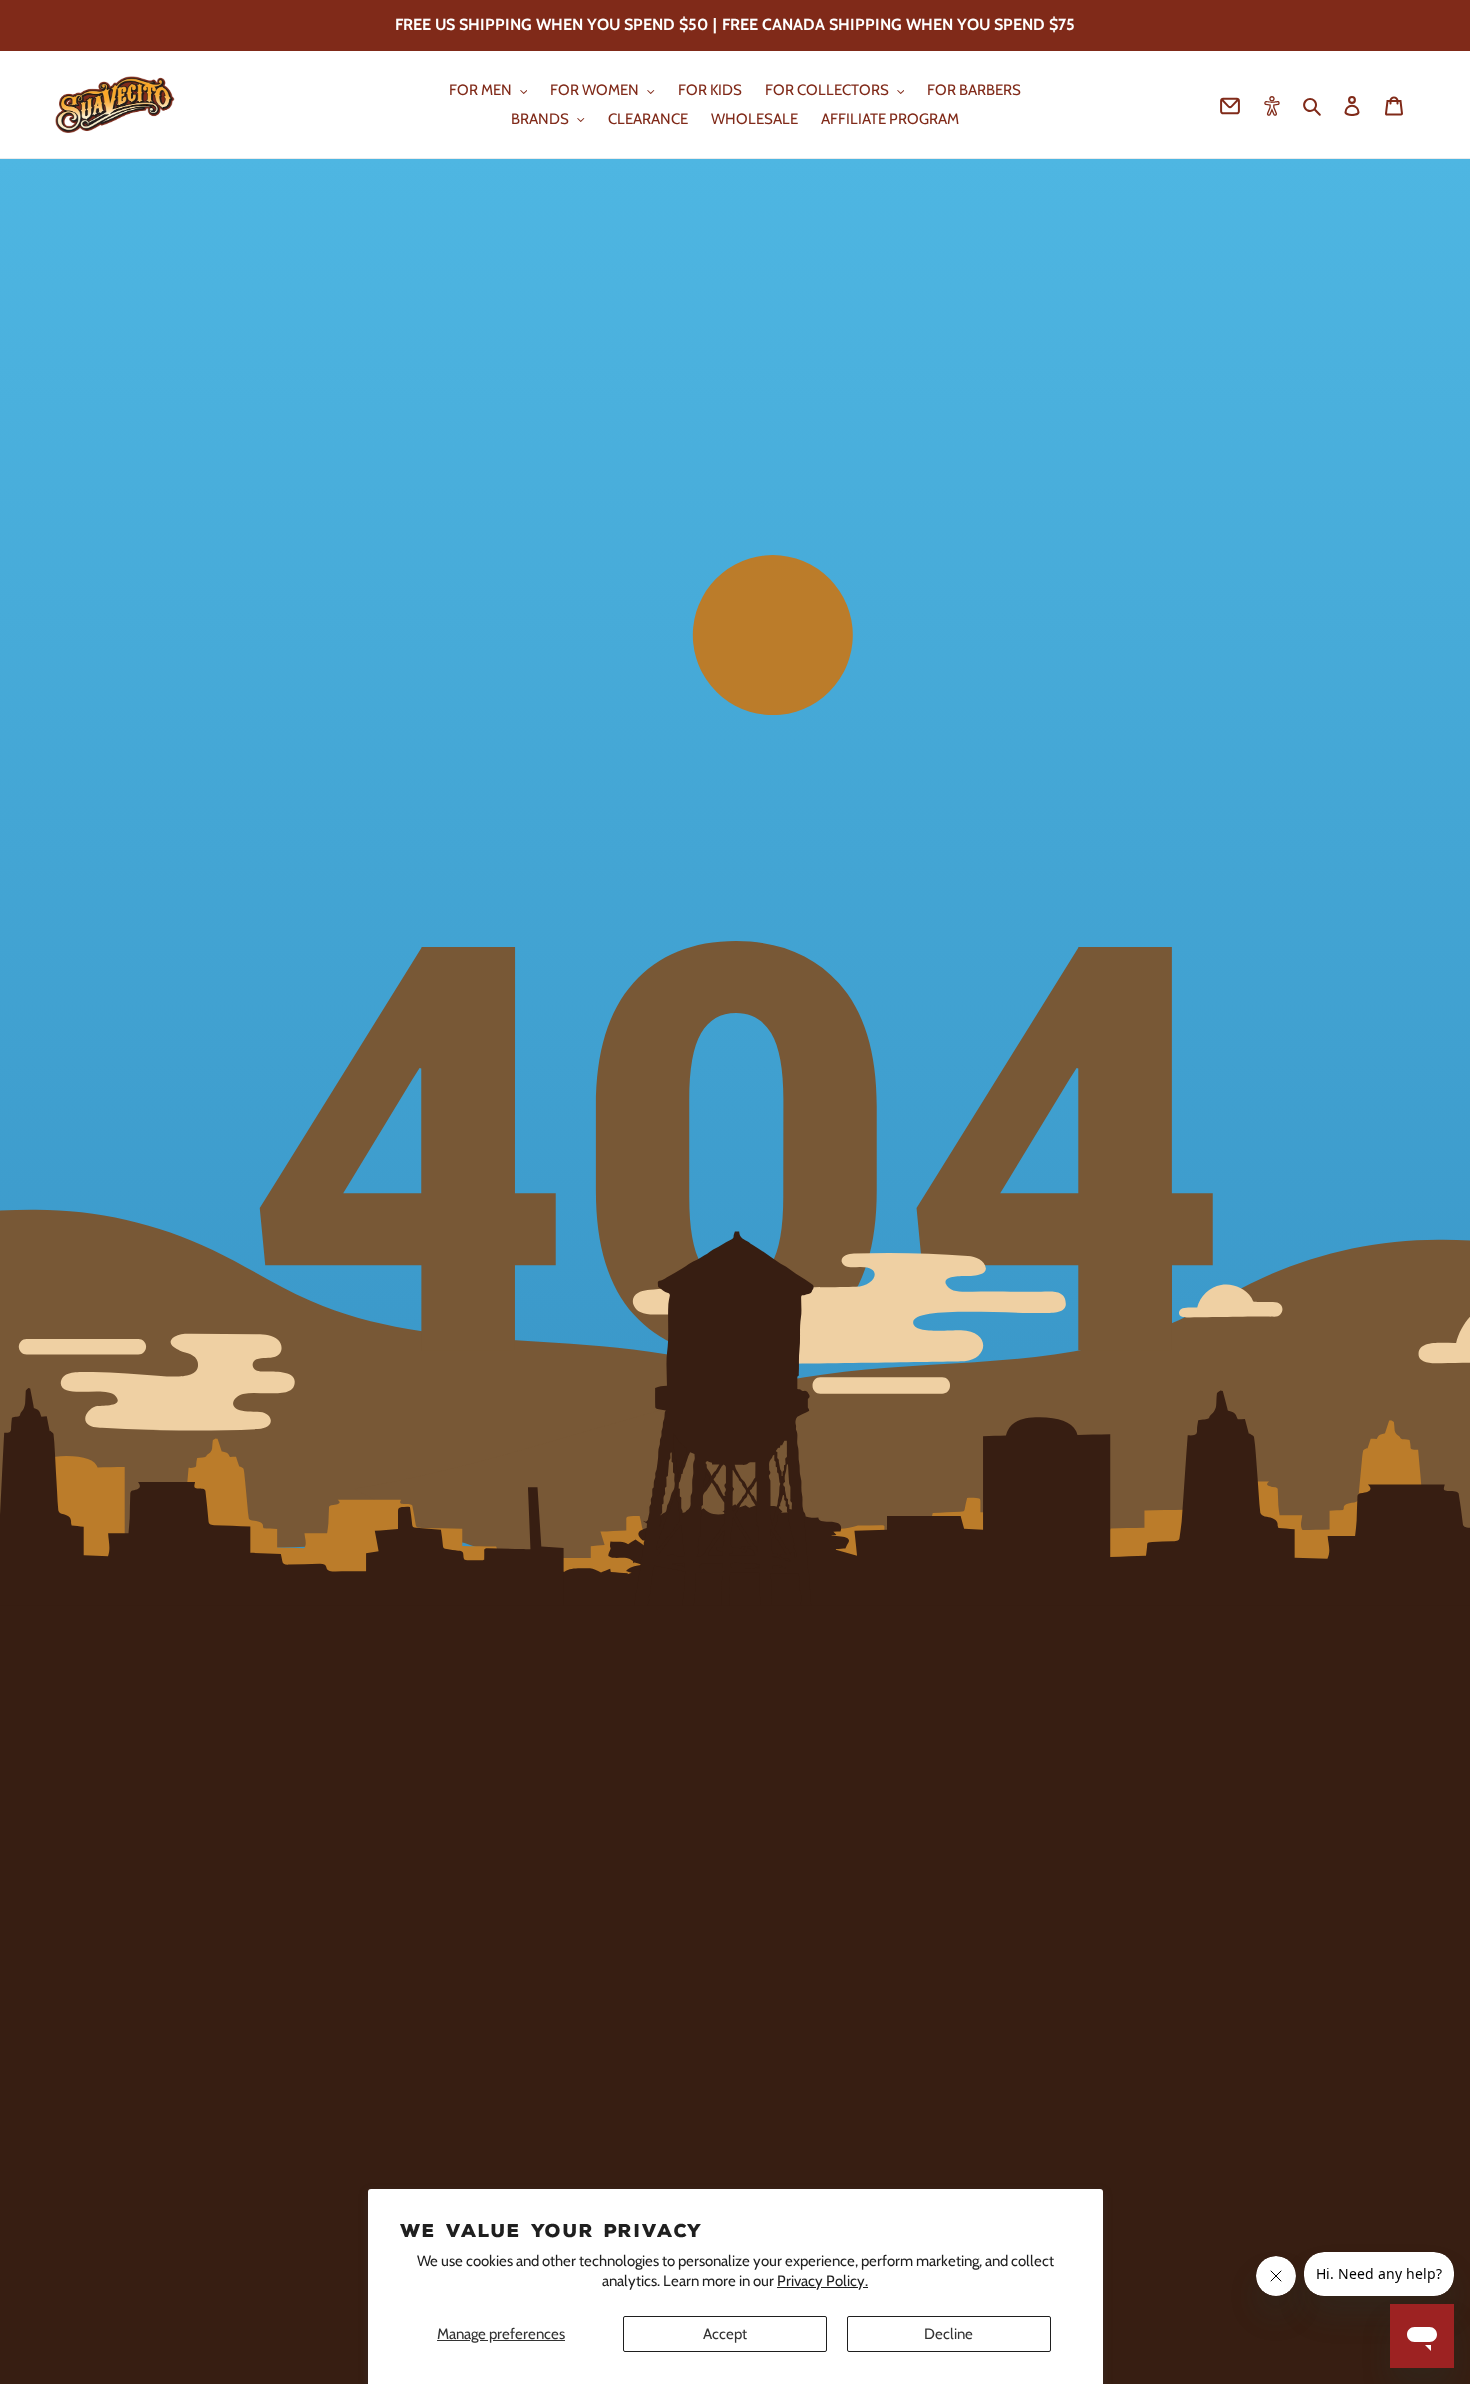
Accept (725, 2334)
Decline (948, 2334)
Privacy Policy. (822, 2281)
